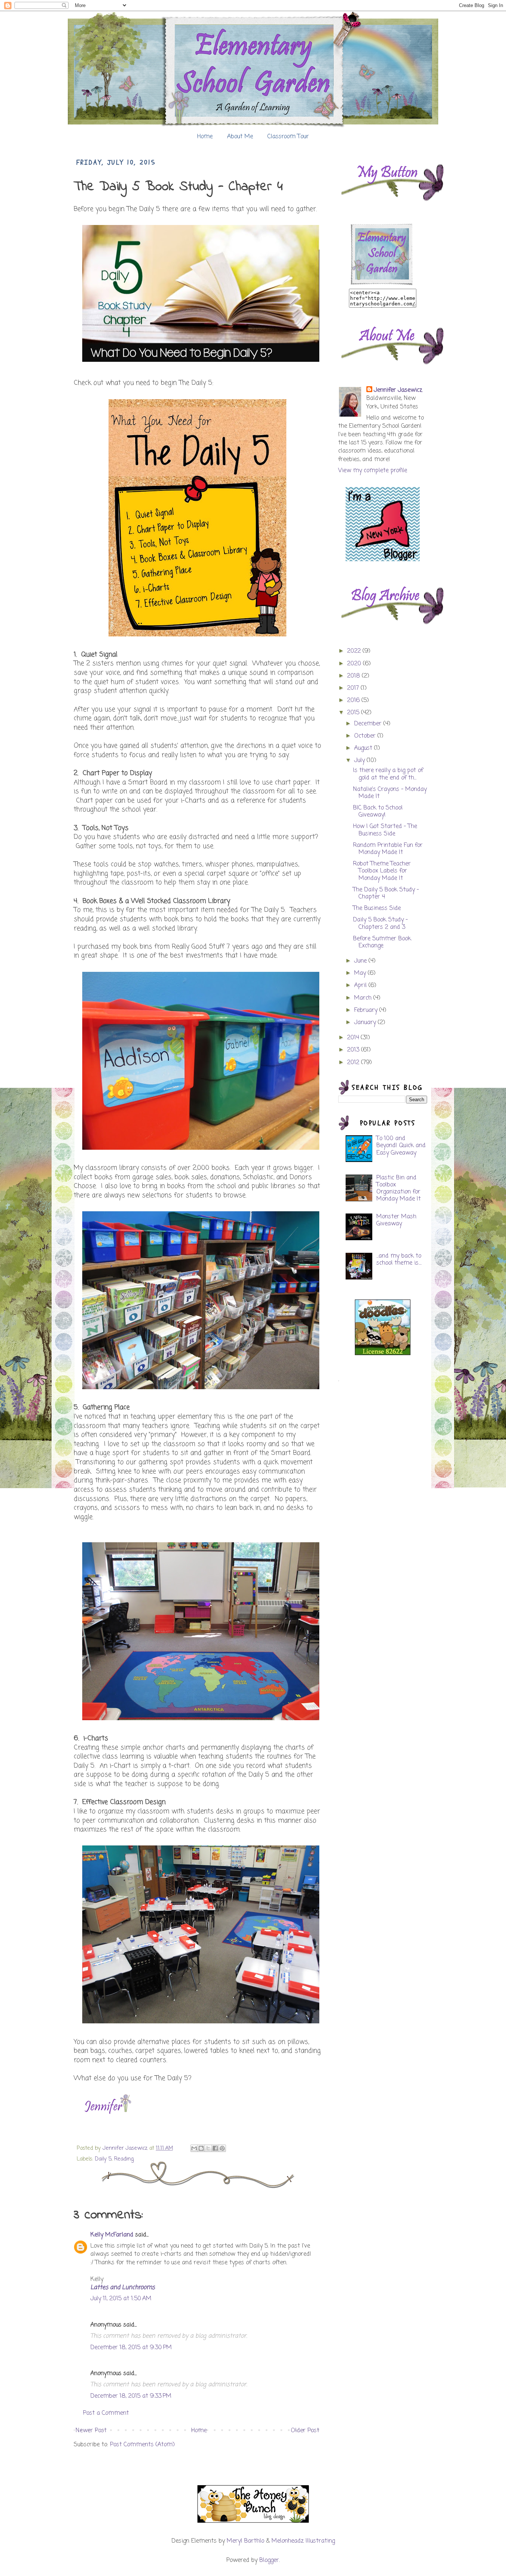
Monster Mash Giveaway (396, 1220)
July (360, 761)
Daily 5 (103, 2159)
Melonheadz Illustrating (303, 2541)
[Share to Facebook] (215, 2148)
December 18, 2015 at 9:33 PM (131, 2396)
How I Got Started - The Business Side (385, 830)
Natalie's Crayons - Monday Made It (390, 793)
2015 (354, 713)
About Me (240, 137)
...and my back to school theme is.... (399, 1260)
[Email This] (194, 2148)
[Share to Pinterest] (222, 2148)
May (361, 973)
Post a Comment (106, 2413)
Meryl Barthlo (245, 2541)
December (369, 724)
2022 (355, 651)
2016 (354, 701)
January (366, 1023)
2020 (355, 664)
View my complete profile (373, 471)
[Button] (383, 285)
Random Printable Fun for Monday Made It (388, 849)
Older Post (305, 2431)
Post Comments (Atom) (142, 2445)
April (361, 986)
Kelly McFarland (112, 2235)
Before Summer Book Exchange (382, 942)
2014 (354, 1038)
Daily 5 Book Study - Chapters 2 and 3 (380, 923)
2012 (354, 1063)
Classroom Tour (288, 137)
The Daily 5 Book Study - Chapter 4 (386, 893)
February (367, 1010)
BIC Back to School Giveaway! (378, 812)
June (361, 961)
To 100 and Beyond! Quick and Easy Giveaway (401, 1146)
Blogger (269, 2560)
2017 (354, 688)
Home (205, 137)
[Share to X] (208, 2148)
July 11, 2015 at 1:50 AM (121, 2299)
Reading (124, 2159)
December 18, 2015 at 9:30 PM (131, 2348)
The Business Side (377, 908)
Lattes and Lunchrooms (123, 2288)
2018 (354, 676)
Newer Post (91, 2431)
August (364, 748)
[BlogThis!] (201, 2148)
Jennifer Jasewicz (126, 2148)
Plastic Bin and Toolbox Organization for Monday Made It (399, 1189)
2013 (354, 1050)
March (364, 998)
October (366, 736)
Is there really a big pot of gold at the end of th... (388, 774)
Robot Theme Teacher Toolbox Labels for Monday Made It (382, 871)
